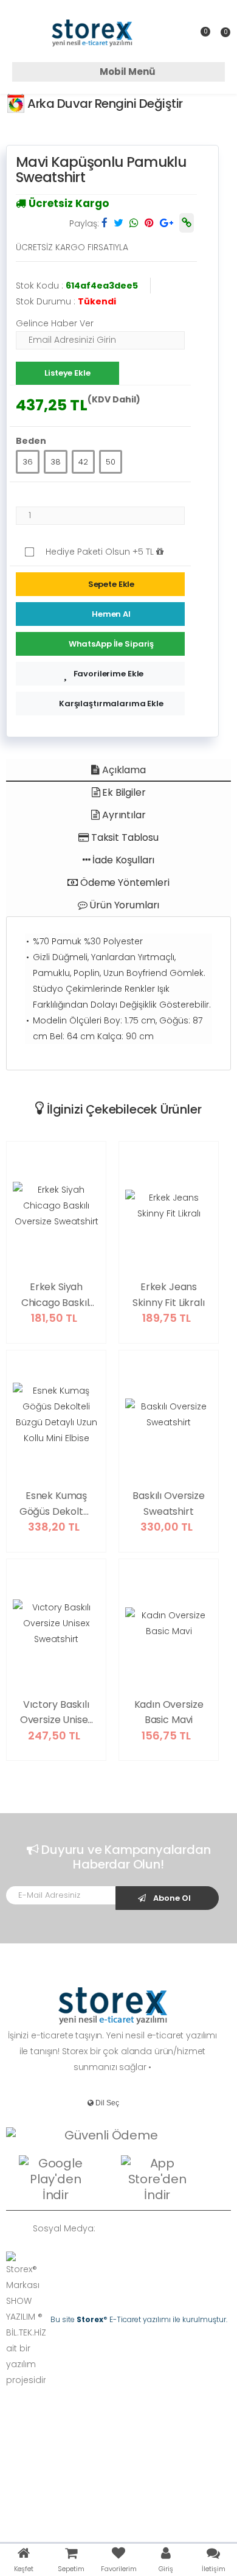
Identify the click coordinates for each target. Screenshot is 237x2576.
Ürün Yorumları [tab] (124, 905)
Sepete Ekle (112, 584)
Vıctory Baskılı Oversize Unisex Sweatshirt (57, 1713)
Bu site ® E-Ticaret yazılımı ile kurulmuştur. (139, 2319)
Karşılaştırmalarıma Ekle (111, 704)
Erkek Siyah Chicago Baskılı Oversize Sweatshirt (57, 1295)
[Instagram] (165, 2228)
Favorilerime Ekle (109, 674)
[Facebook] (129, 2228)
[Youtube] (184, 2228)
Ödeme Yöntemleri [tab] (123, 883)
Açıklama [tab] (123, 770)
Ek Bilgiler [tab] (122, 792)
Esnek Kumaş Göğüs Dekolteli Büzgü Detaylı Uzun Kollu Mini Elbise (57, 1504)
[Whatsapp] (111, 2228)
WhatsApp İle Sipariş (111, 644)
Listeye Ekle (67, 373)
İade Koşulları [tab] (123, 860)
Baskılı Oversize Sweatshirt (168, 1504)
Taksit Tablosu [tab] (124, 837)
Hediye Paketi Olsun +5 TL (101, 552)
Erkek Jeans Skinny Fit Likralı (168, 1295)
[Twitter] (147, 2228)
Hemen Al (111, 614)
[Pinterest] (202, 2228)
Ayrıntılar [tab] (122, 815)
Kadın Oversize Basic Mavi (169, 1712)
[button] (221, 37)
